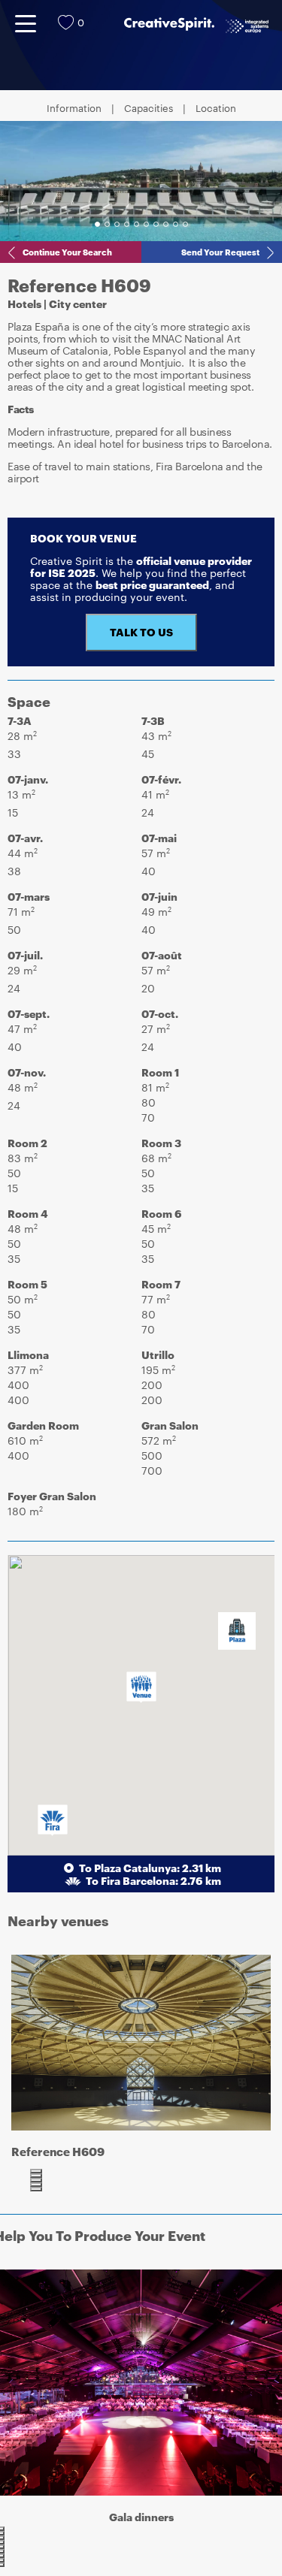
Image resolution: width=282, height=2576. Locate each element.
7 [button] (156, 224)
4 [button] (127, 224)
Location (216, 109)
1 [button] (97, 224)
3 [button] (117, 224)
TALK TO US (141, 632)
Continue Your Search (67, 252)
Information (74, 109)
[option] (141, 181)
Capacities (149, 109)
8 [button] (166, 224)
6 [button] (146, 224)
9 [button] (176, 224)
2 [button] (107, 224)
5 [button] (136, 224)
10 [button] (185, 224)
